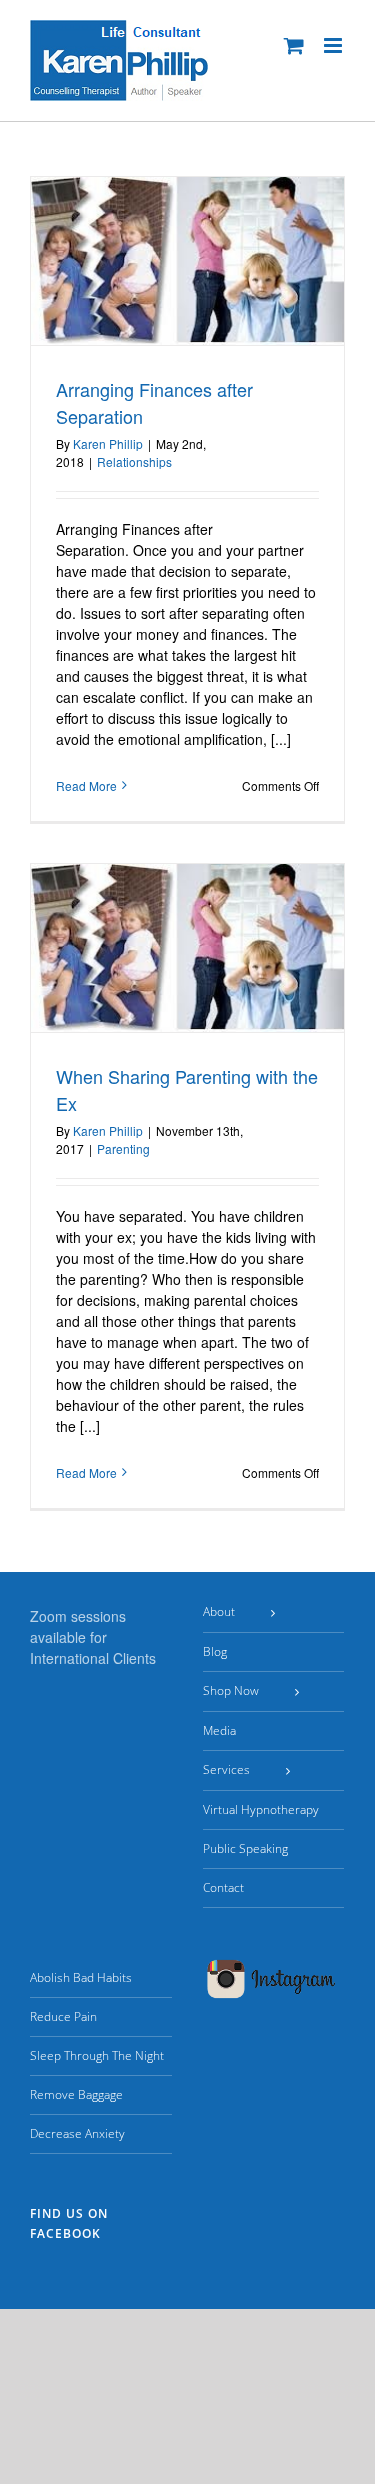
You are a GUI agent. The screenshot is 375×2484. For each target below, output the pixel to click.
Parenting (123, 1148)
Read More (86, 785)
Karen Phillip (108, 443)
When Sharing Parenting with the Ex (235, 1004)
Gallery (285, 327)
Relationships (134, 461)
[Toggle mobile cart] (294, 45)
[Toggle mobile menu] (334, 45)
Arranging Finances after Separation (235, 327)
